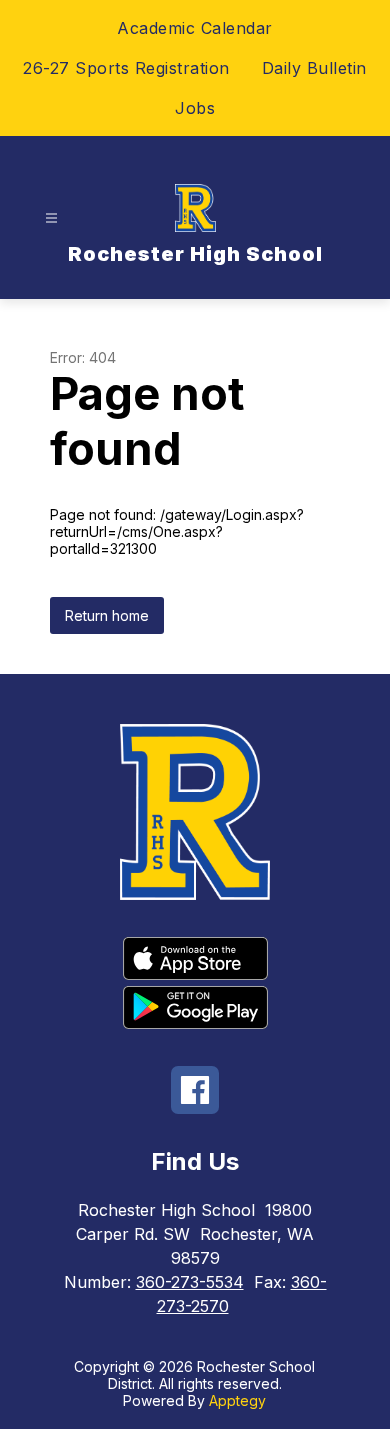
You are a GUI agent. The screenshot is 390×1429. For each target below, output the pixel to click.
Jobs (195, 108)
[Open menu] (51, 218)
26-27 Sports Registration (126, 68)
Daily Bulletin (314, 68)
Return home (107, 615)
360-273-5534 (190, 1282)
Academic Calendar (195, 28)
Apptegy (237, 1400)
